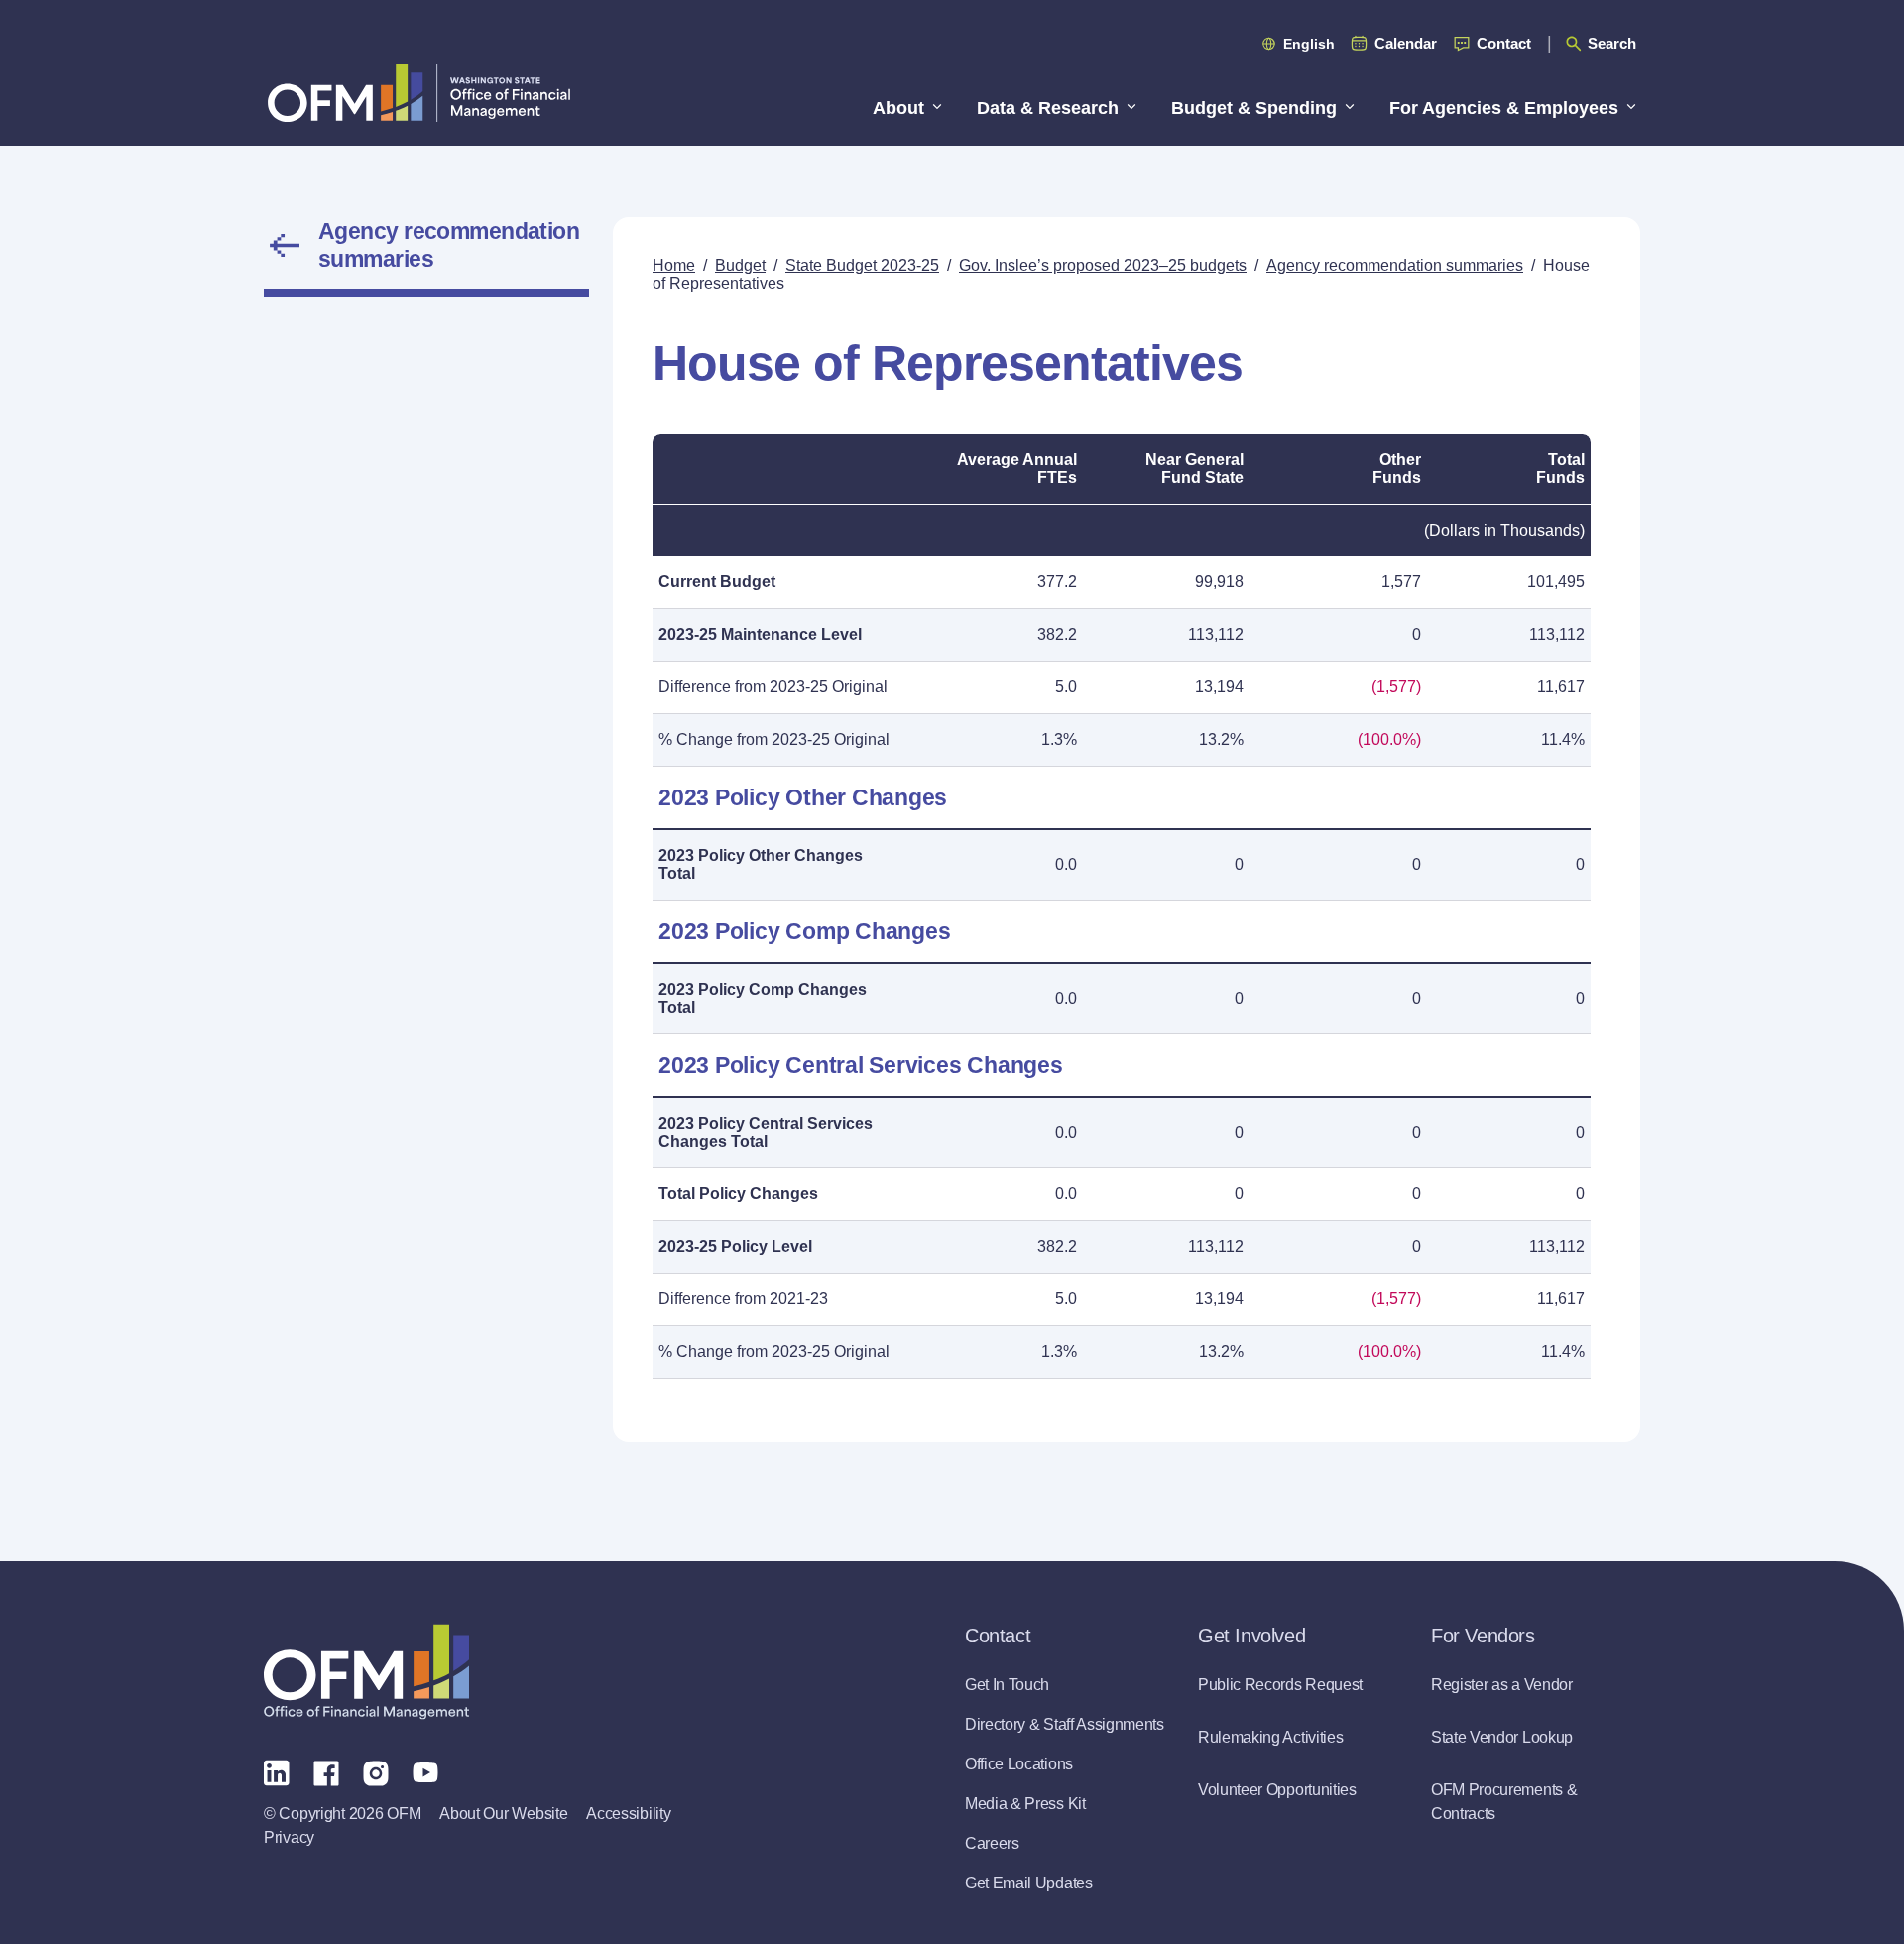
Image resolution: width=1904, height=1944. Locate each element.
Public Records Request (1280, 1685)
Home (674, 265)
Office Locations (1019, 1764)
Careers (992, 1843)
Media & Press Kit (1025, 1804)
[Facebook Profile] (326, 1771)
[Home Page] (366, 1672)
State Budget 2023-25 (862, 265)
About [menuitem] (898, 108)
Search (1612, 43)
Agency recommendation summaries (449, 245)
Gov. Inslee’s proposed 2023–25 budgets (1103, 265)
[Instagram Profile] (376, 1771)
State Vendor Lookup (1502, 1737)
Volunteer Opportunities (1277, 1790)
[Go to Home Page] (419, 93)
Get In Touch (1007, 1685)
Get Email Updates (1029, 1883)
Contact (1504, 43)
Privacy (289, 1837)
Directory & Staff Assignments (1065, 1724)
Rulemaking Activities (1270, 1737)
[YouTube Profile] (425, 1771)
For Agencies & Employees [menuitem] (1504, 108)
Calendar (1406, 43)
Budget (740, 265)
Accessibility (628, 1814)
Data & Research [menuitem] (1048, 108)
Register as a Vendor (1502, 1685)
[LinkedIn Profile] (277, 1772)
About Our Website (503, 1814)
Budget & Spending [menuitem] (1254, 108)
